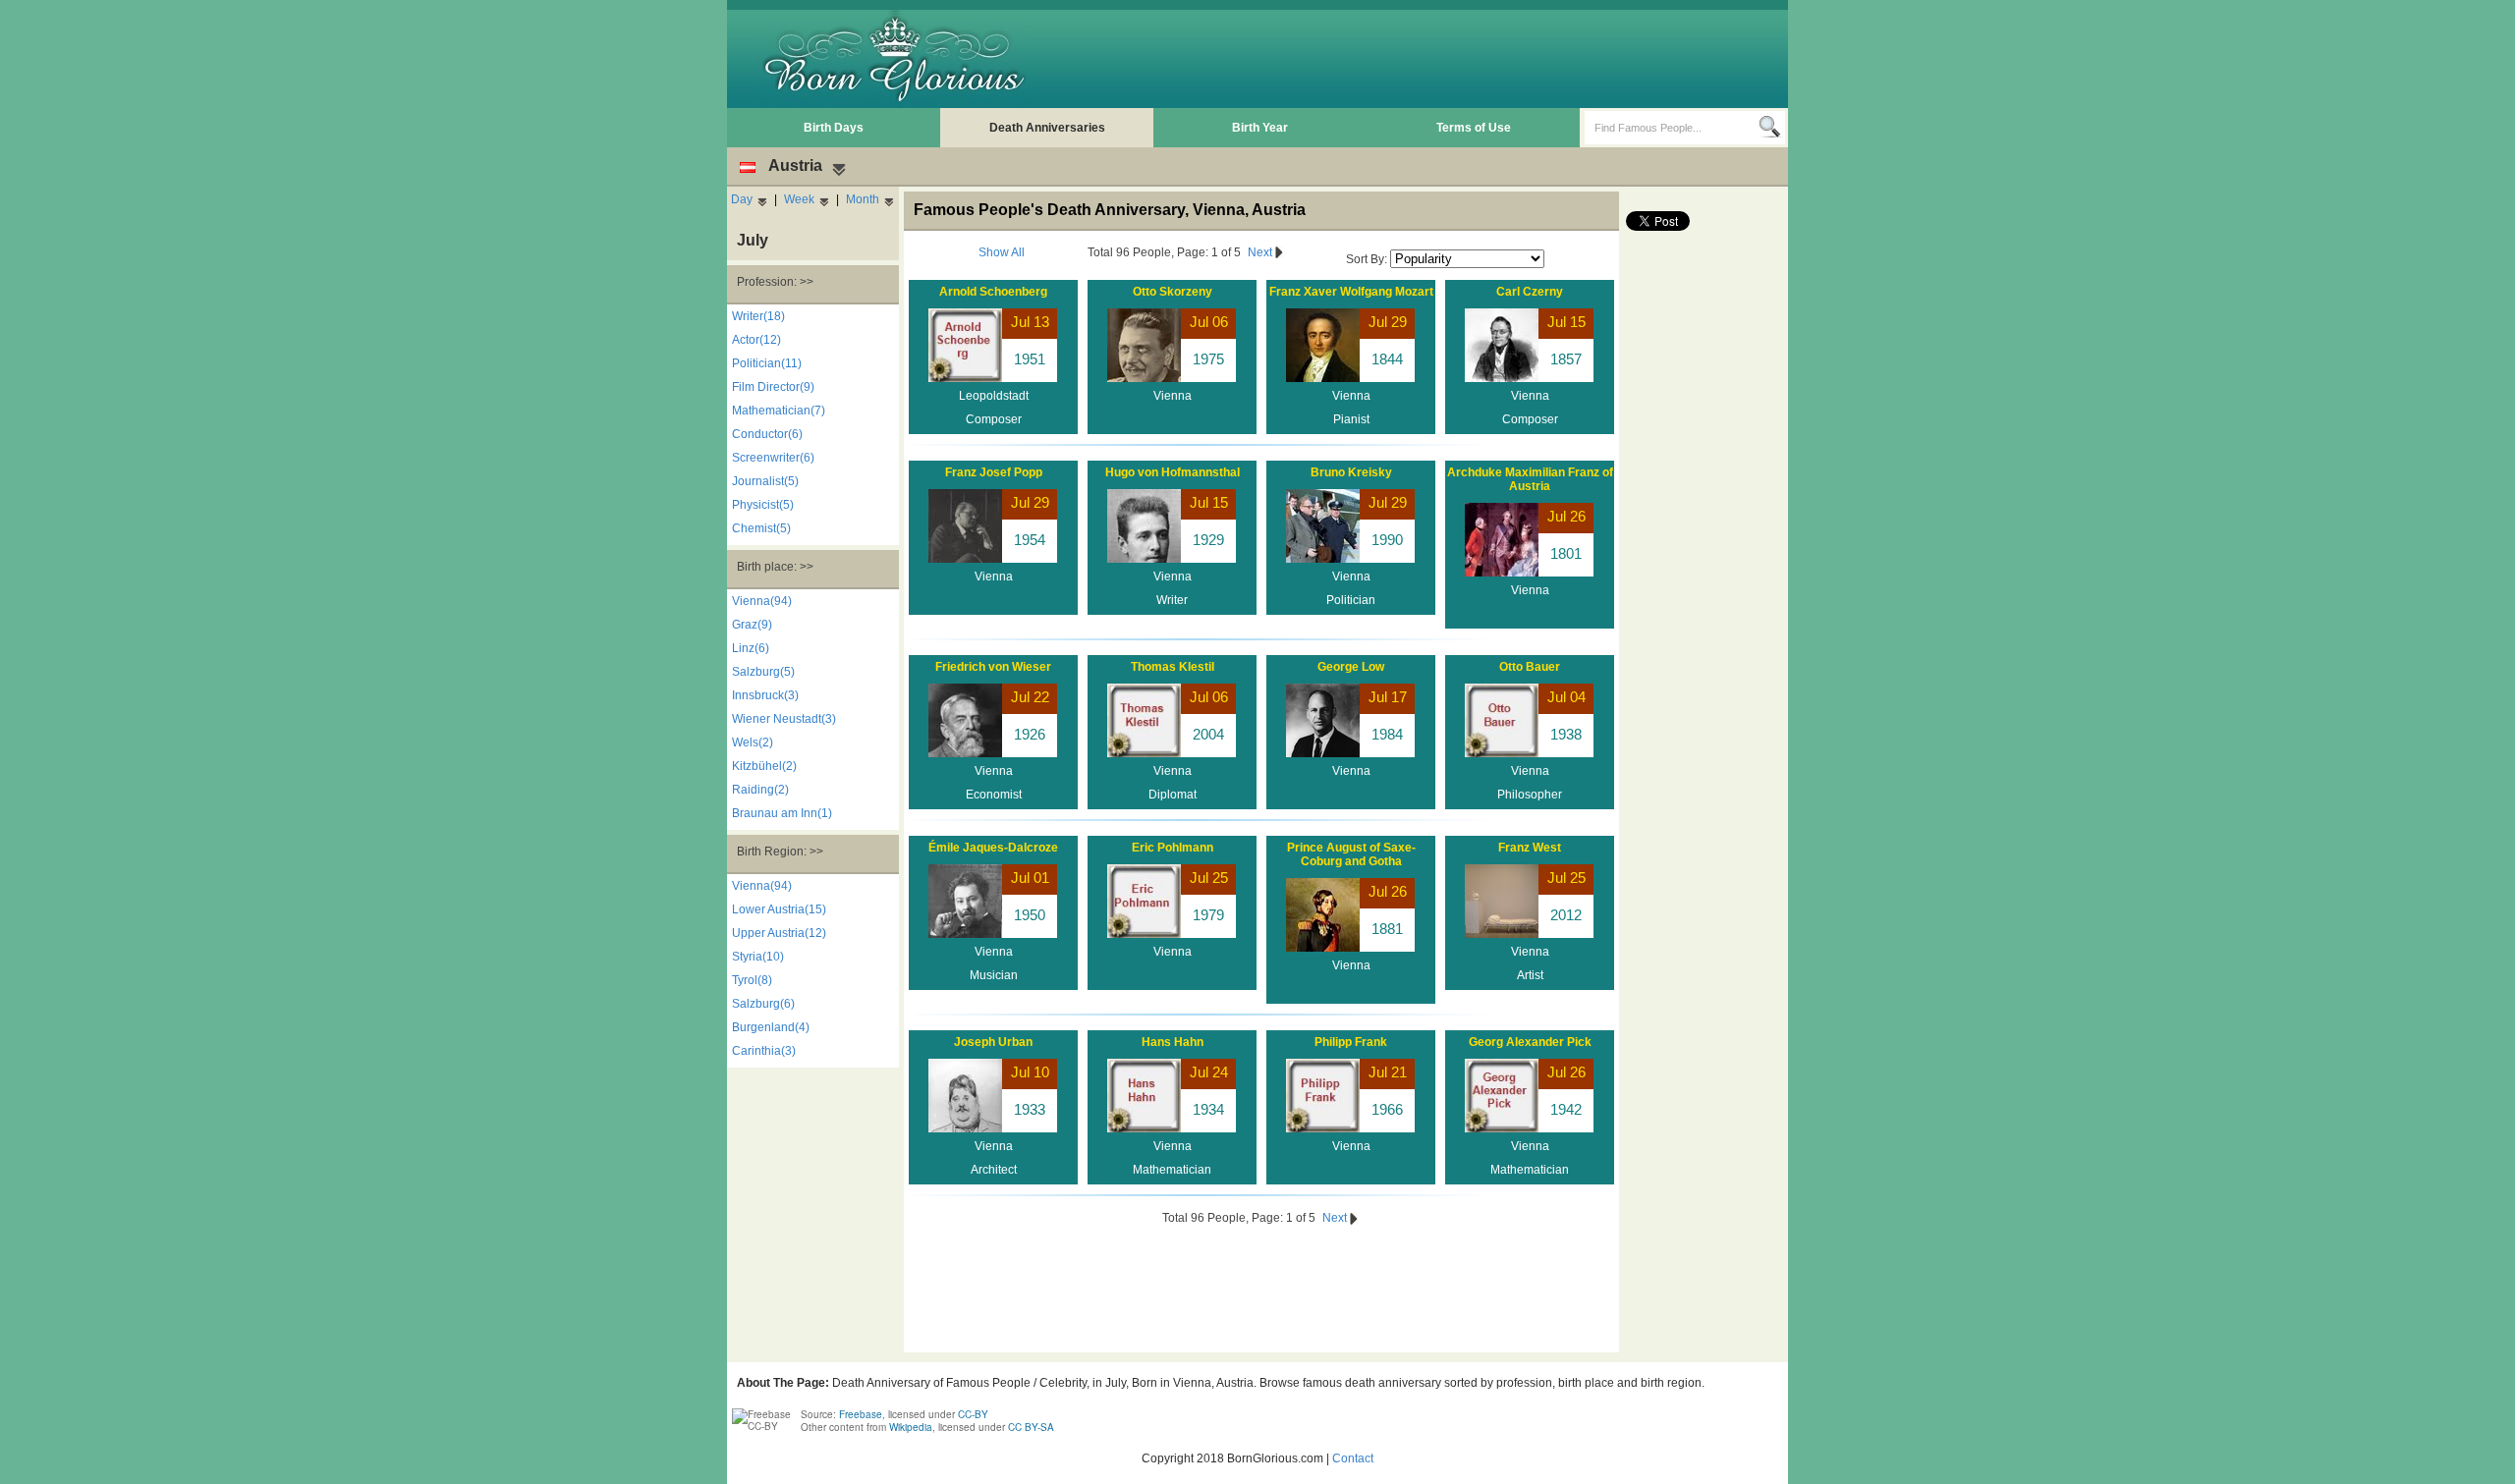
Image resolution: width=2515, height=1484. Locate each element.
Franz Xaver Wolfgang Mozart (1351, 292)
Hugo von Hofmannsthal (1173, 472)
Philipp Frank (1351, 1042)
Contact (1353, 1458)
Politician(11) (767, 363)
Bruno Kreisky (1351, 472)
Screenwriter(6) (773, 458)
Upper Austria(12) (779, 933)
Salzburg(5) (763, 672)
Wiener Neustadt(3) (784, 719)
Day (742, 199)
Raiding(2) (760, 790)
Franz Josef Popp (994, 472)
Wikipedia (911, 1427)
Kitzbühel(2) (764, 766)
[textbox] (1672, 128)
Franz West (1530, 848)
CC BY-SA (1031, 1427)
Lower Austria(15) (779, 909)
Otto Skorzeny (1173, 292)
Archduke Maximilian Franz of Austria (1530, 479)
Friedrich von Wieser (993, 667)
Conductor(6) (767, 434)
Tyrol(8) (752, 980)
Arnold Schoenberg (993, 292)
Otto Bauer (1530, 667)
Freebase (861, 1414)
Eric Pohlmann (1173, 848)
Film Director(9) (773, 387)
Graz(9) (752, 625)
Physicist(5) (763, 505)
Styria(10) (758, 957)
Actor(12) (756, 340)
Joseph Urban (993, 1042)
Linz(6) (751, 648)
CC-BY (973, 1414)
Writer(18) (758, 316)
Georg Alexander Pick (1530, 1042)
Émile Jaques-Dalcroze (993, 848)
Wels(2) (753, 742)
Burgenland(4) (771, 1027)
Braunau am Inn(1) (782, 813)
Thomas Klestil (1173, 667)
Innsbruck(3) (765, 695)
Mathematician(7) (779, 411)
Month (863, 199)
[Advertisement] (1425, 59)
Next (1261, 252)
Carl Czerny (1530, 292)
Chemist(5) (761, 528)
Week (799, 199)
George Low (1351, 667)
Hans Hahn (1173, 1042)
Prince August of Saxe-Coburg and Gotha (1351, 854)
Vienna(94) (762, 601)
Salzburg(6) (763, 1004)
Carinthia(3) (764, 1051)
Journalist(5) (765, 481)
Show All (1002, 252)
